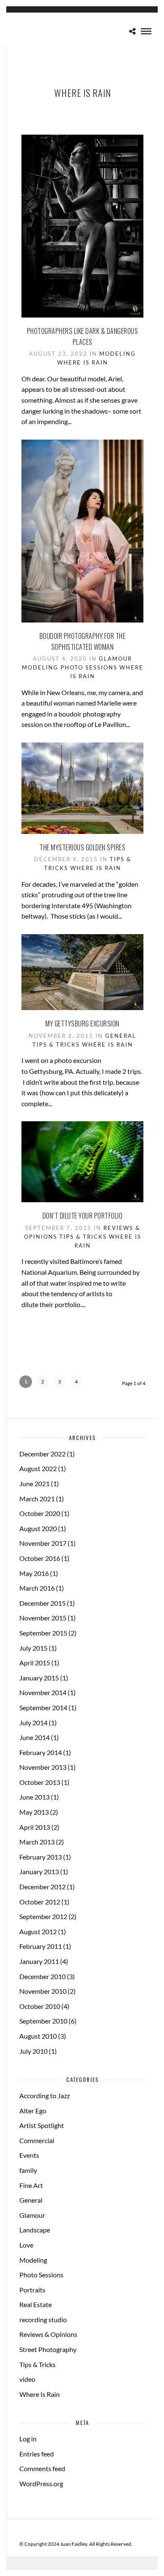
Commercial (37, 2140)
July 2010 (33, 2051)
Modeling (118, 354)
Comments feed (42, 2468)
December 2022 (42, 1454)
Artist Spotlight (42, 2125)
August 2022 (38, 1468)
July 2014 (33, 1723)
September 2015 (43, 1633)
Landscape (35, 2230)
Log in (28, 2439)
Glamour (115, 659)
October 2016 (40, 1558)
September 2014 (43, 1707)
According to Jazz (45, 2095)
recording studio (43, 2319)
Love (26, 2245)
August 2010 (38, 2036)
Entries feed (37, 2454)
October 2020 (40, 1513)
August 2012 (38, 1931)
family (28, 2170)
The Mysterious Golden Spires (82, 847)
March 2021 (37, 1499)
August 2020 (38, 1528)
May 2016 (34, 1573)
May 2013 (34, 1812)
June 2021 (34, 1483)
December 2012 (42, 1887)
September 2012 (43, 1916)
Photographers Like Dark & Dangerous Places (83, 336)
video (27, 2379)
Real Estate (36, 2304)
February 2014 (41, 1752)
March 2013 (37, 1842)
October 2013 (40, 1782)
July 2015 (33, 1648)
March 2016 (37, 1588)
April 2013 (35, 1827)
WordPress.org (41, 2484)
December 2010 (42, 1976)
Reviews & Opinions (48, 2334)
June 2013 (34, 1797)
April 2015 (35, 1663)
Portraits (32, 2290)
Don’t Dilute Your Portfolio (83, 1216)
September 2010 (43, 2021)
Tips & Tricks (56, 1044)
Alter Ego (33, 2111)
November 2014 (43, 1692)
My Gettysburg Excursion (82, 1024)
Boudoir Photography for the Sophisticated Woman (83, 641)
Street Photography (48, 2349)
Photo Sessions (89, 667)
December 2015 (42, 1603)
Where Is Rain (83, 362)
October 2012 (40, 1902)
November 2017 (43, 1543)
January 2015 (39, 1678)
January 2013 (39, 1871)
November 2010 (43, 1991)
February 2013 (41, 1857)
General (121, 1036)
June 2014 (34, 1737)
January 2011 (39, 1961)
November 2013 (43, 1767)
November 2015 (43, 1618)
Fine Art (31, 2185)
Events (29, 2155)
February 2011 (41, 1946)
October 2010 (40, 2006)
